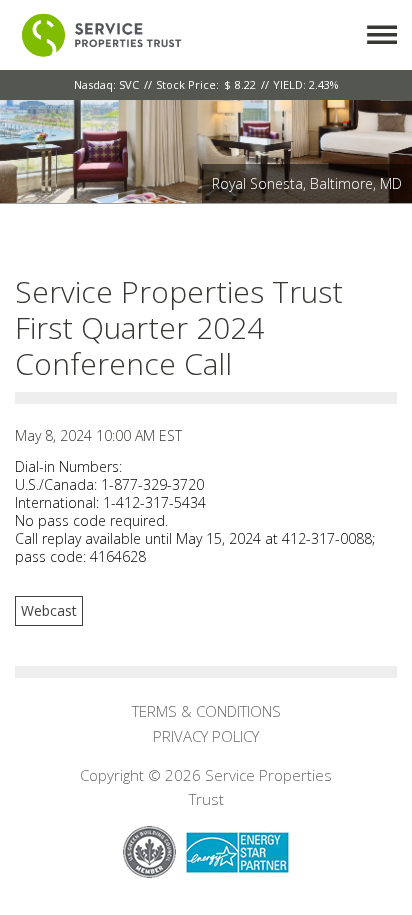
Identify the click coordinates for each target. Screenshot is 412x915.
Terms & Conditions (206, 711)
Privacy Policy (206, 736)
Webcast (49, 610)
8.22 (245, 84)
